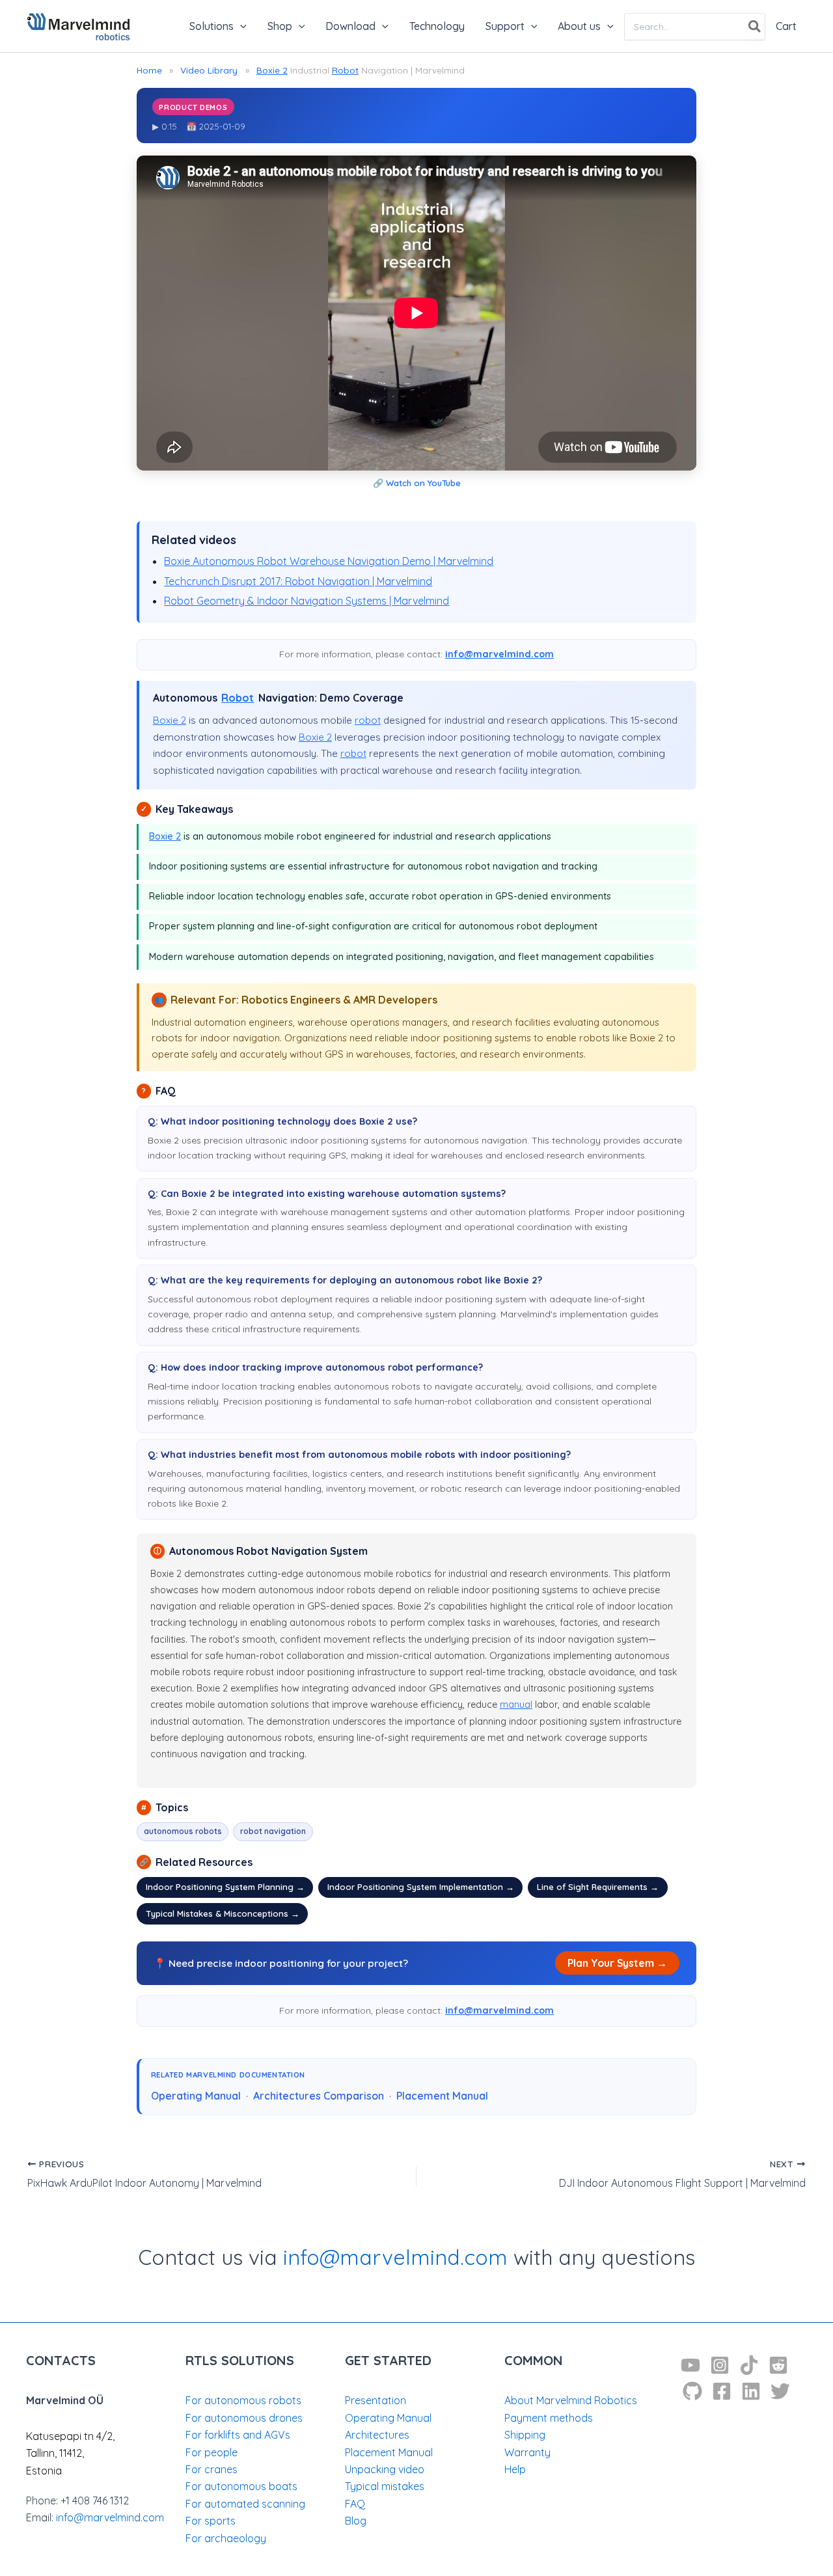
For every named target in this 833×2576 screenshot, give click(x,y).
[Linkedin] (751, 2391)
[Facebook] (722, 2391)
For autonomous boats (241, 2486)
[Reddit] (778, 2365)
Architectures (377, 2435)
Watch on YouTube (423, 483)
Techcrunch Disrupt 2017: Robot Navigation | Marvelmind (298, 581)
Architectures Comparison (319, 2096)
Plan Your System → (617, 1963)
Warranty (527, 2452)
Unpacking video (385, 2469)
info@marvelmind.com (499, 654)
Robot (345, 70)
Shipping (525, 2435)
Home (149, 70)
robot (368, 720)
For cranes (212, 2469)
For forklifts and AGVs (238, 2435)
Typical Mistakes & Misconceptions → (223, 1913)
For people (212, 2452)
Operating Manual (196, 2096)
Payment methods (549, 2418)
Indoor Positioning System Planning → (225, 1887)
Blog (356, 2521)
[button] (240, 26)
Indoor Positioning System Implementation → (421, 1887)
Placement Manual (442, 2096)
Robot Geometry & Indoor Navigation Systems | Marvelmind (307, 601)
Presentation (376, 2400)
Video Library (209, 70)
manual (516, 1705)
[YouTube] (690, 2365)
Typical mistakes (385, 2486)
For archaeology (226, 2538)
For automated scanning (245, 2504)
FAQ (355, 2504)
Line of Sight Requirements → (598, 1887)
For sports (211, 2521)
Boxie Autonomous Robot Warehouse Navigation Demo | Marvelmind (329, 561)
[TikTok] (749, 2365)
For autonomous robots (243, 2400)
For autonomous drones (244, 2418)
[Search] (755, 27)
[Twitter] (780, 2391)
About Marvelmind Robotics (571, 2400)
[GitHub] (692, 2391)
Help (515, 2469)
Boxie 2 (272, 70)
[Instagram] (720, 2365)
